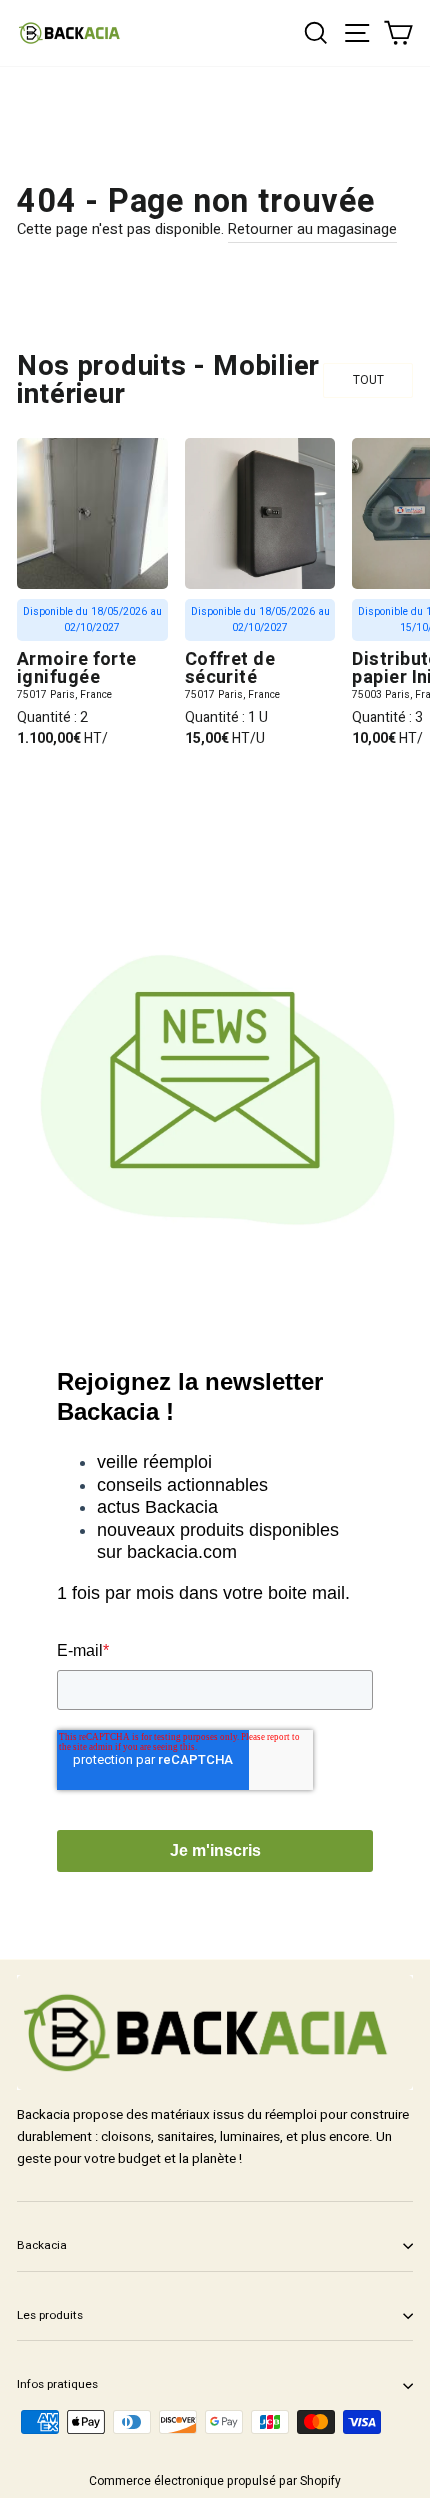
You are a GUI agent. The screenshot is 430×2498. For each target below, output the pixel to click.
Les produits (50, 2315)
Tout (368, 380)
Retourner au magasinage (312, 229)
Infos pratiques (57, 2384)
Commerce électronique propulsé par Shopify (215, 2481)
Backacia (42, 2245)
